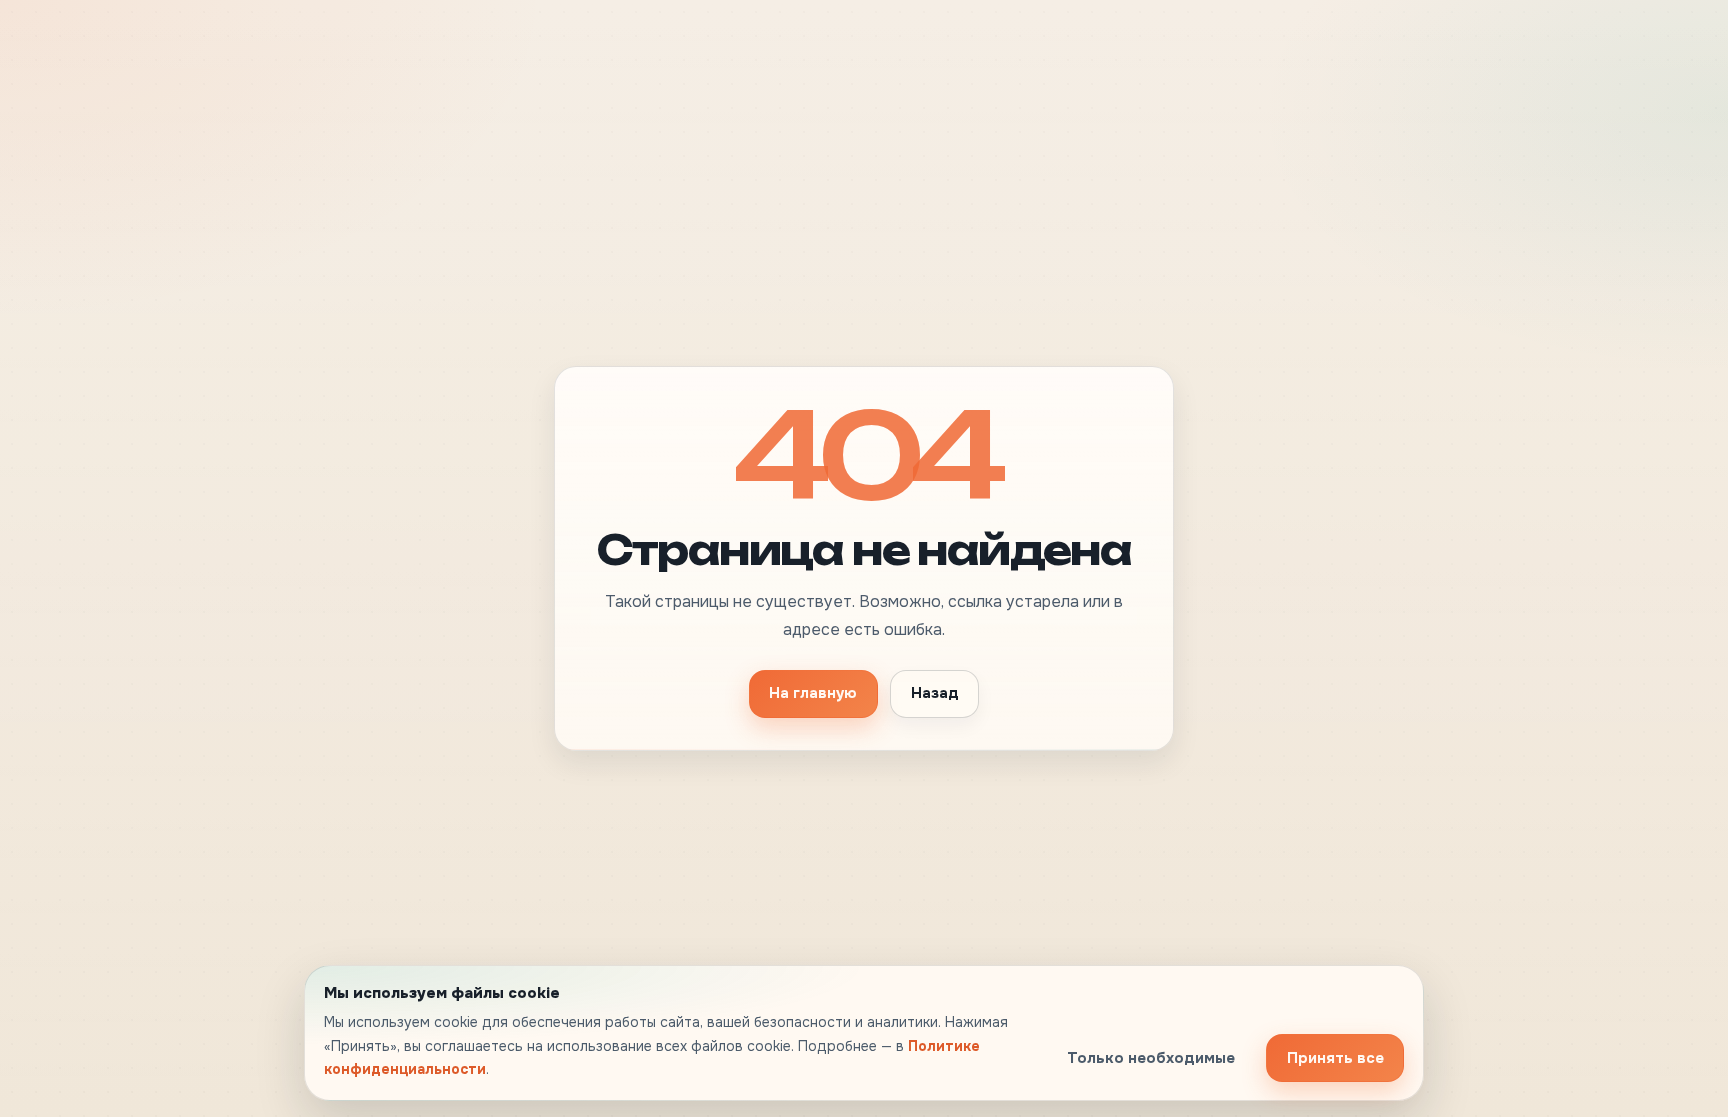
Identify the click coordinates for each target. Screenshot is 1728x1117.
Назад (935, 693)
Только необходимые (1151, 1058)
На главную (813, 693)
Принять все (1335, 1058)
